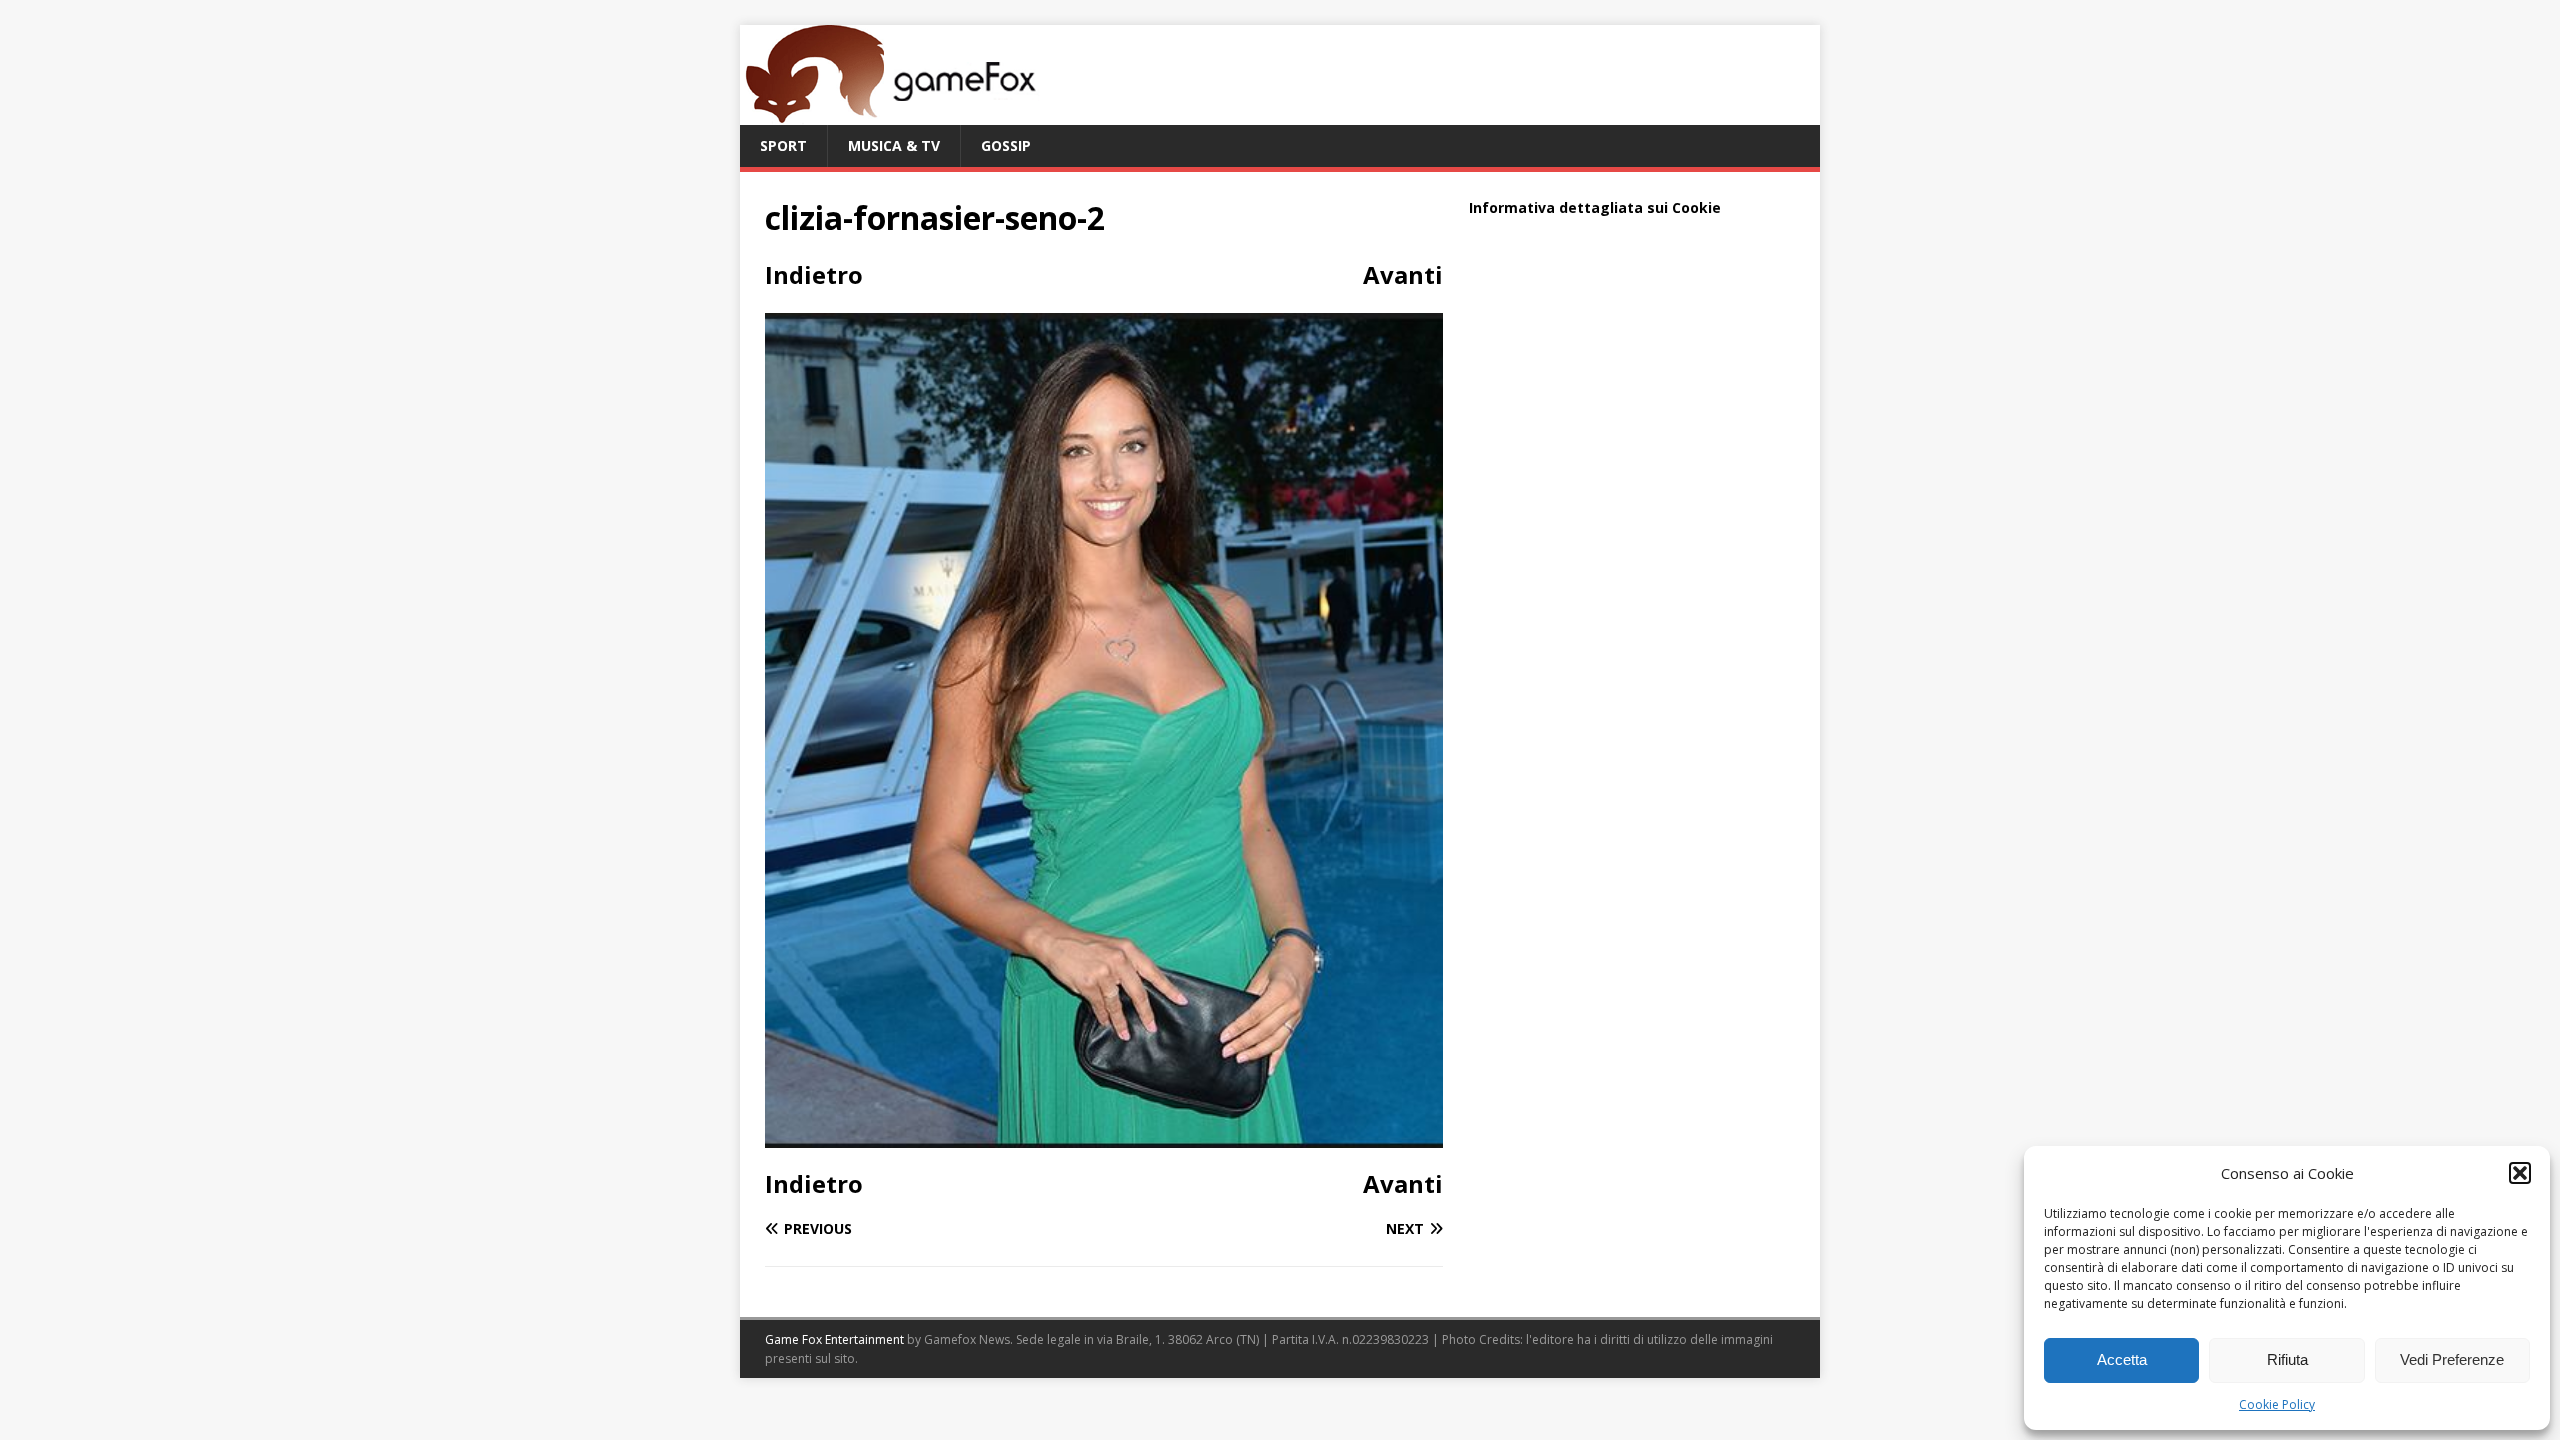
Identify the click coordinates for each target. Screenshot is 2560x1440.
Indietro (814, 274)
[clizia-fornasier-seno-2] (1104, 1136)
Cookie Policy (2277, 1404)
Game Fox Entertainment (834, 1339)
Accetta (2122, 1359)
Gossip (1006, 145)
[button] (2520, 1173)
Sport (783, 145)
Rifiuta (2287, 1359)
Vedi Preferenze (2452, 1359)
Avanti (1403, 274)
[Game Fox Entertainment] (890, 113)
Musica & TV (894, 145)
